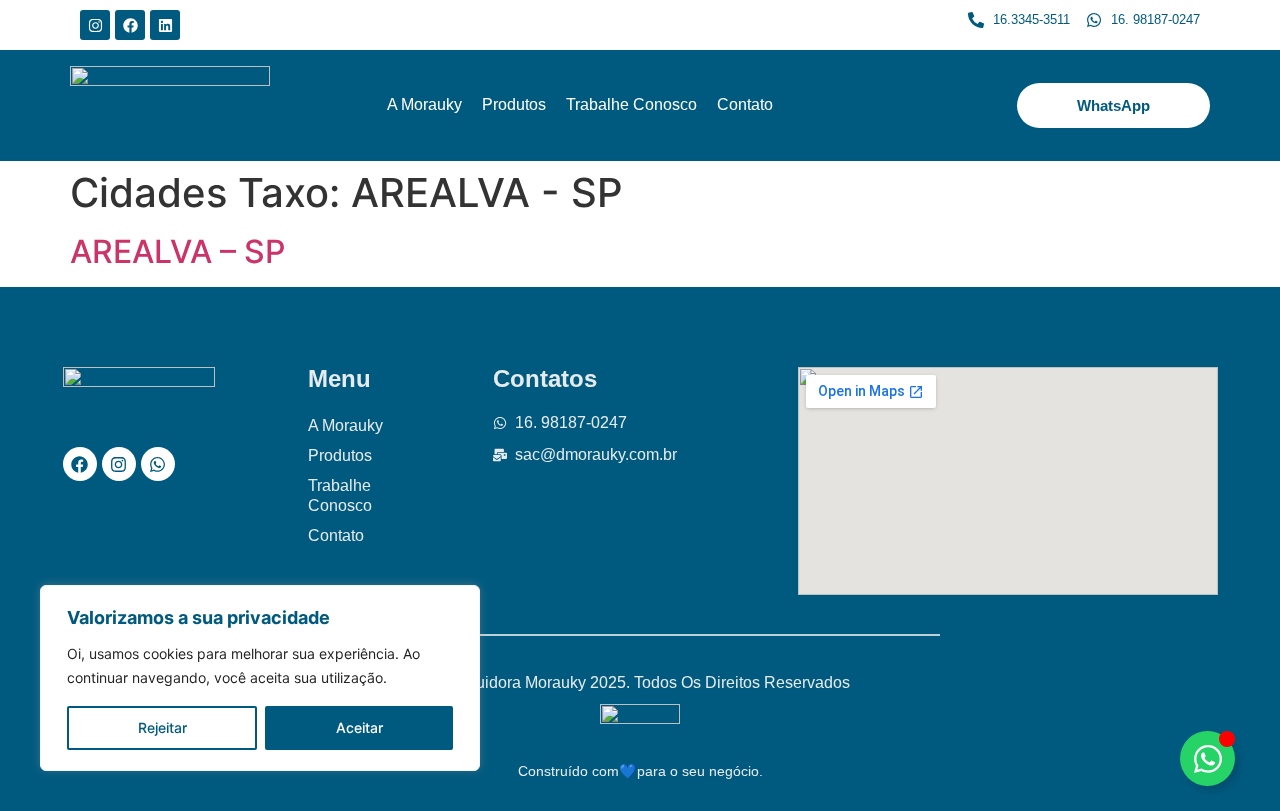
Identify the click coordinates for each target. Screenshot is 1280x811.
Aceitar (359, 727)
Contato (745, 104)
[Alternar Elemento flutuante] (1207, 758)
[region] (260, 678)
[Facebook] (130, 25)
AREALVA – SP (177, 251)
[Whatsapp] (158, 464)
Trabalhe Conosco (631, 104)
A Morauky (424, 104)
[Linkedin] (165, 25)
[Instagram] (95, 25)
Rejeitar (162, 727)
